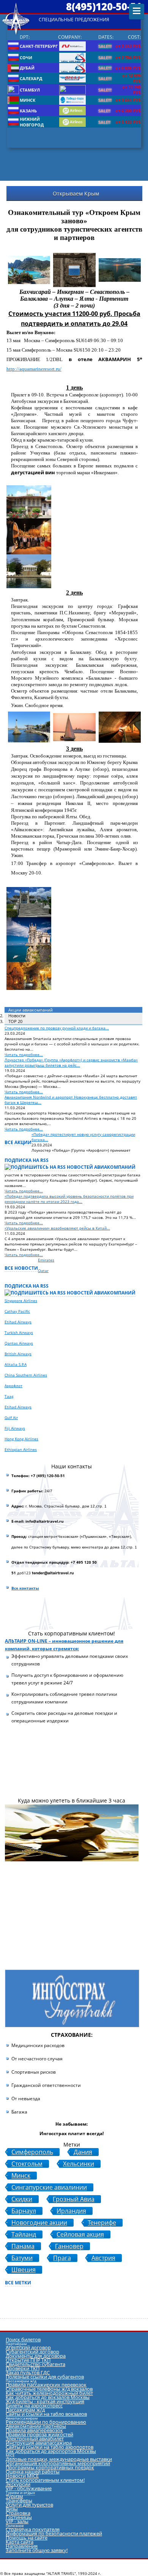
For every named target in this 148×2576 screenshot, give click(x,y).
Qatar (43, 1271)
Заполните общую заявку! (37, 2550)
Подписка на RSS (27, 1160)
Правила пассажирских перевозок (46, 2385)
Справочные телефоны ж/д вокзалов (49, 2389)
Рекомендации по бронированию (46, 2422)
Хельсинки (79, 2164)
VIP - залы (17, 2521)
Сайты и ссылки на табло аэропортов (50, 2447)
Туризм (14, 2496)
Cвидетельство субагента (35, 2364)
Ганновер (69, 2246)
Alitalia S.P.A (16, 1364)
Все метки (18, 2283)
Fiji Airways (15, 1428)
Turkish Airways (19, 1332)
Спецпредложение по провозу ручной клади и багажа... (57, 1028)
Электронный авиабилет (35, 2439)
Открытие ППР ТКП (28, 2360)
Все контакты (25, 1588)
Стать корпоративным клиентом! (45, 2480)
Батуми (22, 2258)
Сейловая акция (80, 2234)
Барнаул (24, 2211)
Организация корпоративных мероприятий (58, 2463)
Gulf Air (11, 1417)
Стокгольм (27, 2164)
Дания (83, 2152)
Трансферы (19, 2500)
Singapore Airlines (21, 1301)
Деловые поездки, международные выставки (59, 2459)
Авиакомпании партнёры (36, 2426)
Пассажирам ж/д (25, 2410)
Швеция (24, 2270)
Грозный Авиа (74, 2199)
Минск (21, 2176)
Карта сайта (20, 2542)
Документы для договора (36, 2356)
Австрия (103, 2258)
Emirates (46, 1260)
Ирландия (71, 2211)
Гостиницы (19, 2517)
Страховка (18, 2513)
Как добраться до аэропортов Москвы (51, 2451)
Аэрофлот (13, 1386)
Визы (12, 2509)
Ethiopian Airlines (21, 1449)
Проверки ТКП (23, 2368)
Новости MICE (22, 2476)
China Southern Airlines (26, 1375)
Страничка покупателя (33, 2529)
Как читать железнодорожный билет (49, 2393)
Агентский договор (28, 2347)
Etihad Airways (18, 1322)
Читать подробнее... (24, 1054)
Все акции (18, 1142)
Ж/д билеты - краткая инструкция (45, 2401)
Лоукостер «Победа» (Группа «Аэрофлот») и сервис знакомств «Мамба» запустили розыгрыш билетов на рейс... (71, 1062)
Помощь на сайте (27, 2538)
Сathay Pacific (17, 1311)
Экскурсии (18, 2484)
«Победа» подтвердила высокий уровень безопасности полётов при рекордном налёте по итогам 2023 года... (69, 1199)
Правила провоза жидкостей (39, 2434)
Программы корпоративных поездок (50, 2467)
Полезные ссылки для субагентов (45, 2377)
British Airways (18, 1354)
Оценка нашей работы (33, 2472)
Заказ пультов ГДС (28, 2372)
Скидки (22, 2199)
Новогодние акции (39, 2223)
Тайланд (24, 2234)
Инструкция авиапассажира (39, 2443)
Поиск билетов (23, 2339)
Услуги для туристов (29, 2505)
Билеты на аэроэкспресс (34, 2406)
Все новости (21, 1268)
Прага (62, 2258)
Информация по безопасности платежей (54, 2533)
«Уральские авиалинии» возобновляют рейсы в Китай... (57, 1228)
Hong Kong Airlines (21, 1439)
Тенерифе (102, 2223)
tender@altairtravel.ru (53, 1573)
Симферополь (32, 2152)
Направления (22, 2546)
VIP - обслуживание (29, 2488)
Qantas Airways (19, 1343)
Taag (9, 1396)
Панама (23, 2246)
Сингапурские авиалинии (49, 2187)
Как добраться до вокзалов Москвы (48, 2397)
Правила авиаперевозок (34, 2430)
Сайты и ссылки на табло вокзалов (46, 2414)
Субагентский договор (32, 2352)
